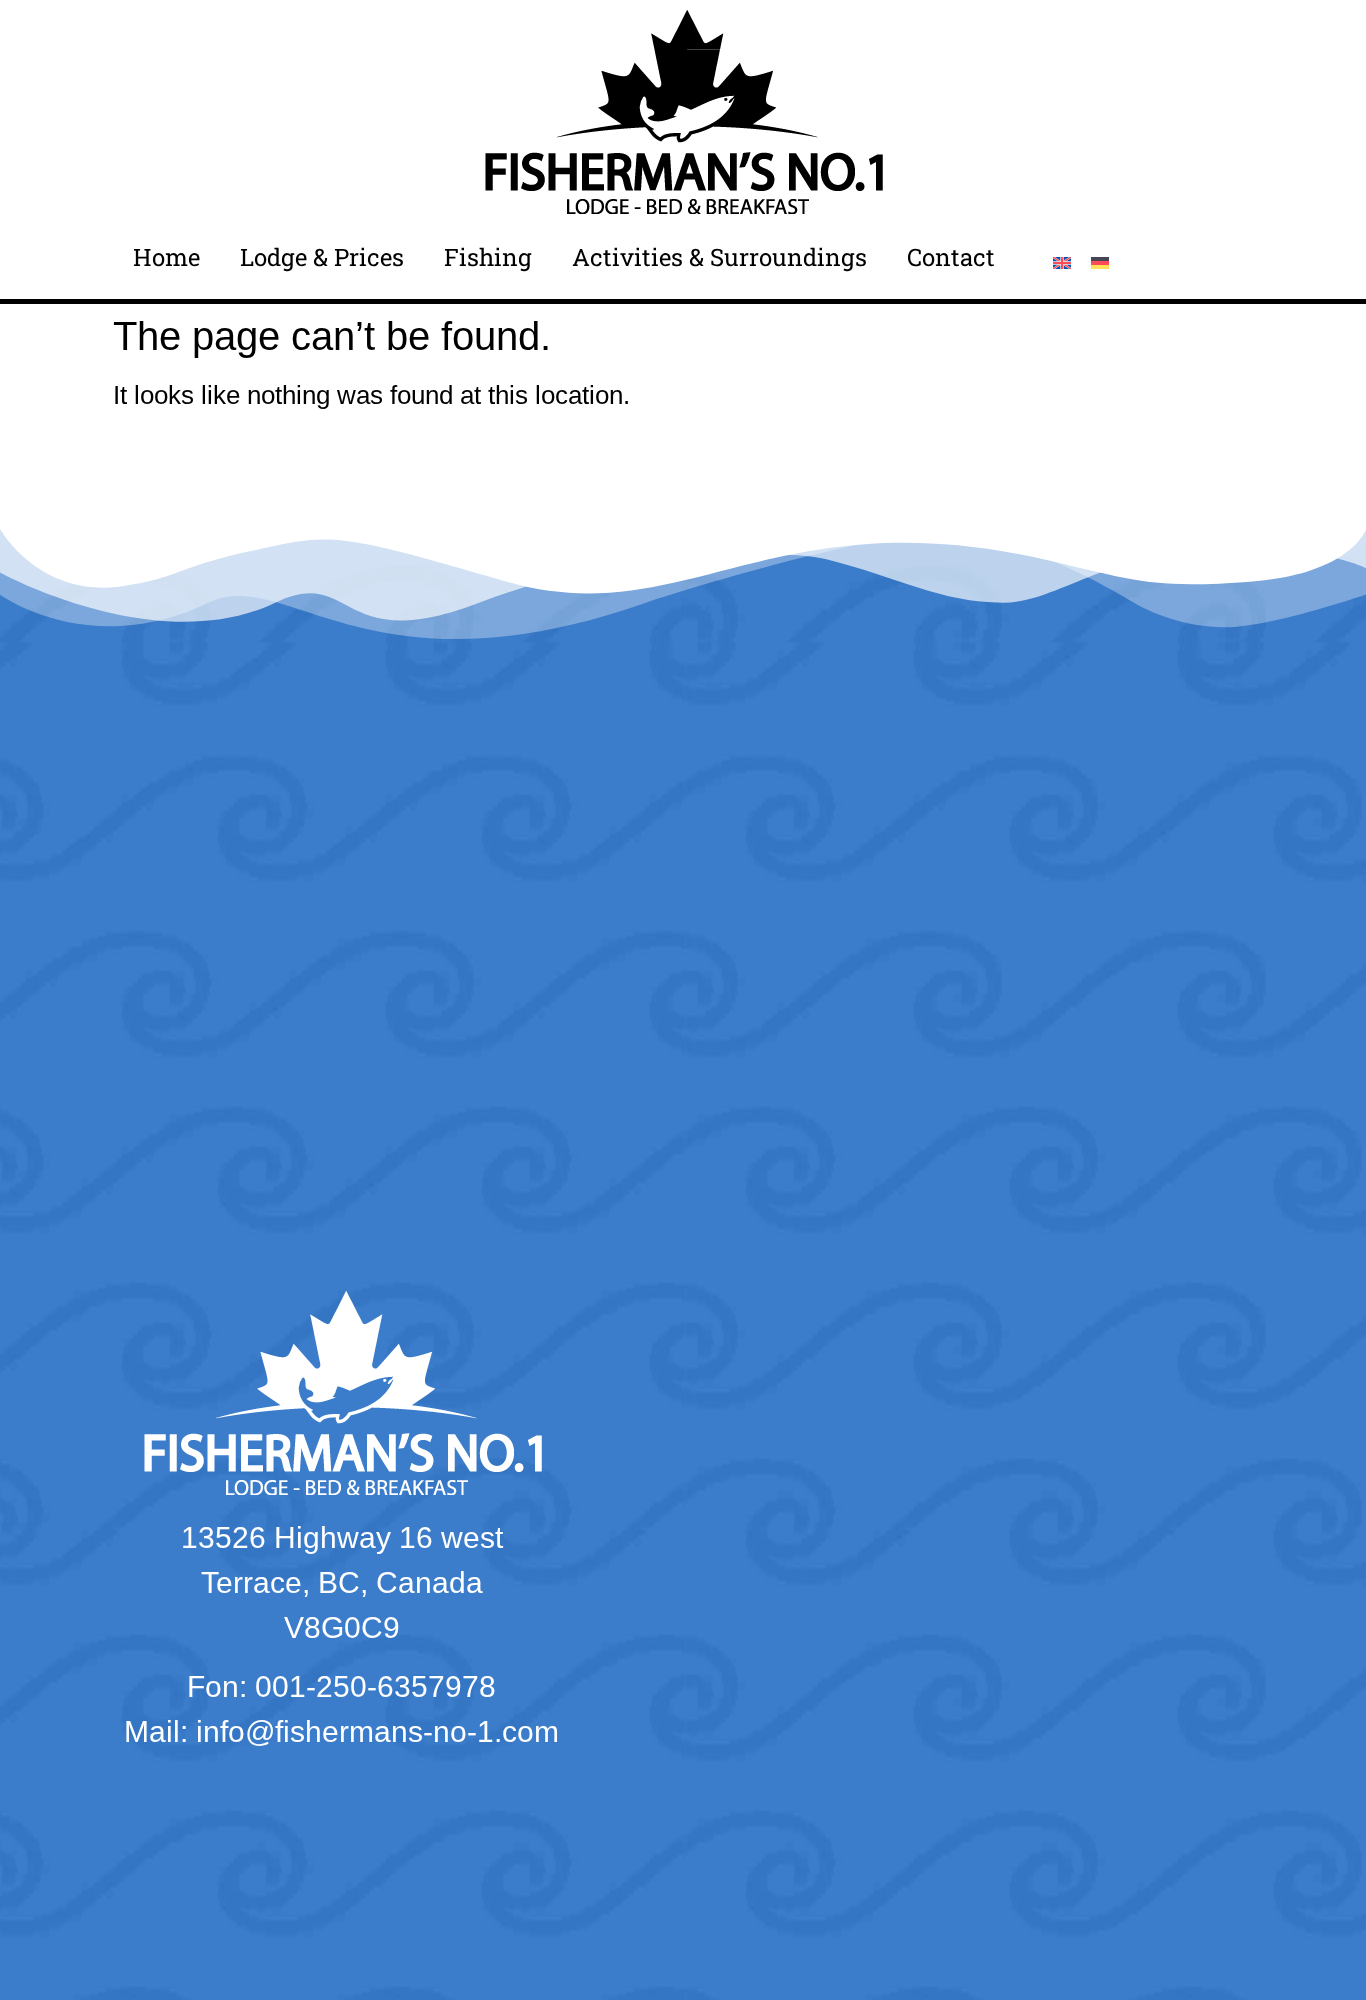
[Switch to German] (1100, 261)
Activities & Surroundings (719, 257)
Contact (951, 257)
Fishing (488, 257)
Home (166, 257)
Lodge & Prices (322, 257)
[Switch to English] (1062, 261)
